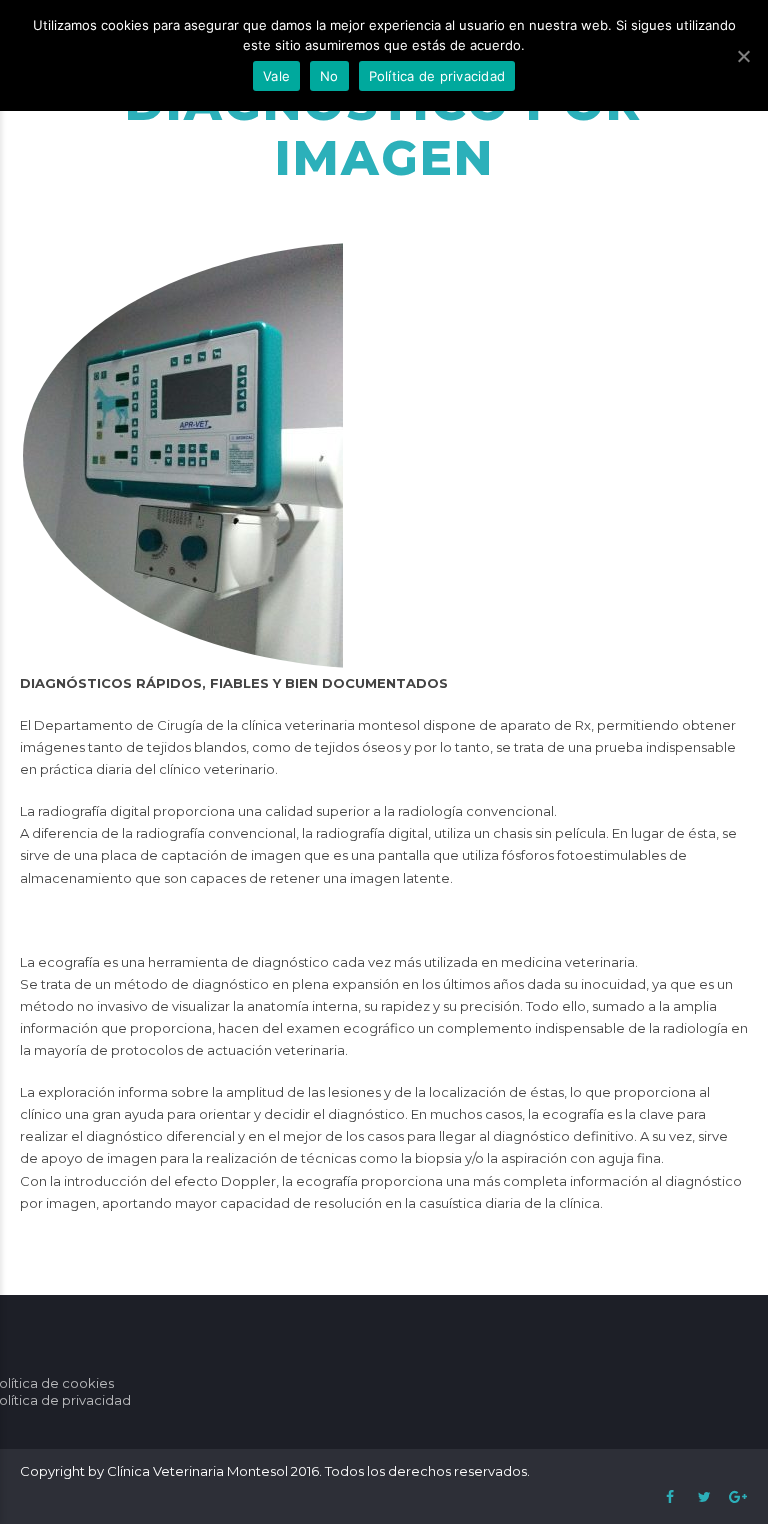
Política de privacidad (437, 76)
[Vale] (743, 56)
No (329, 76)
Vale (276, 76)
